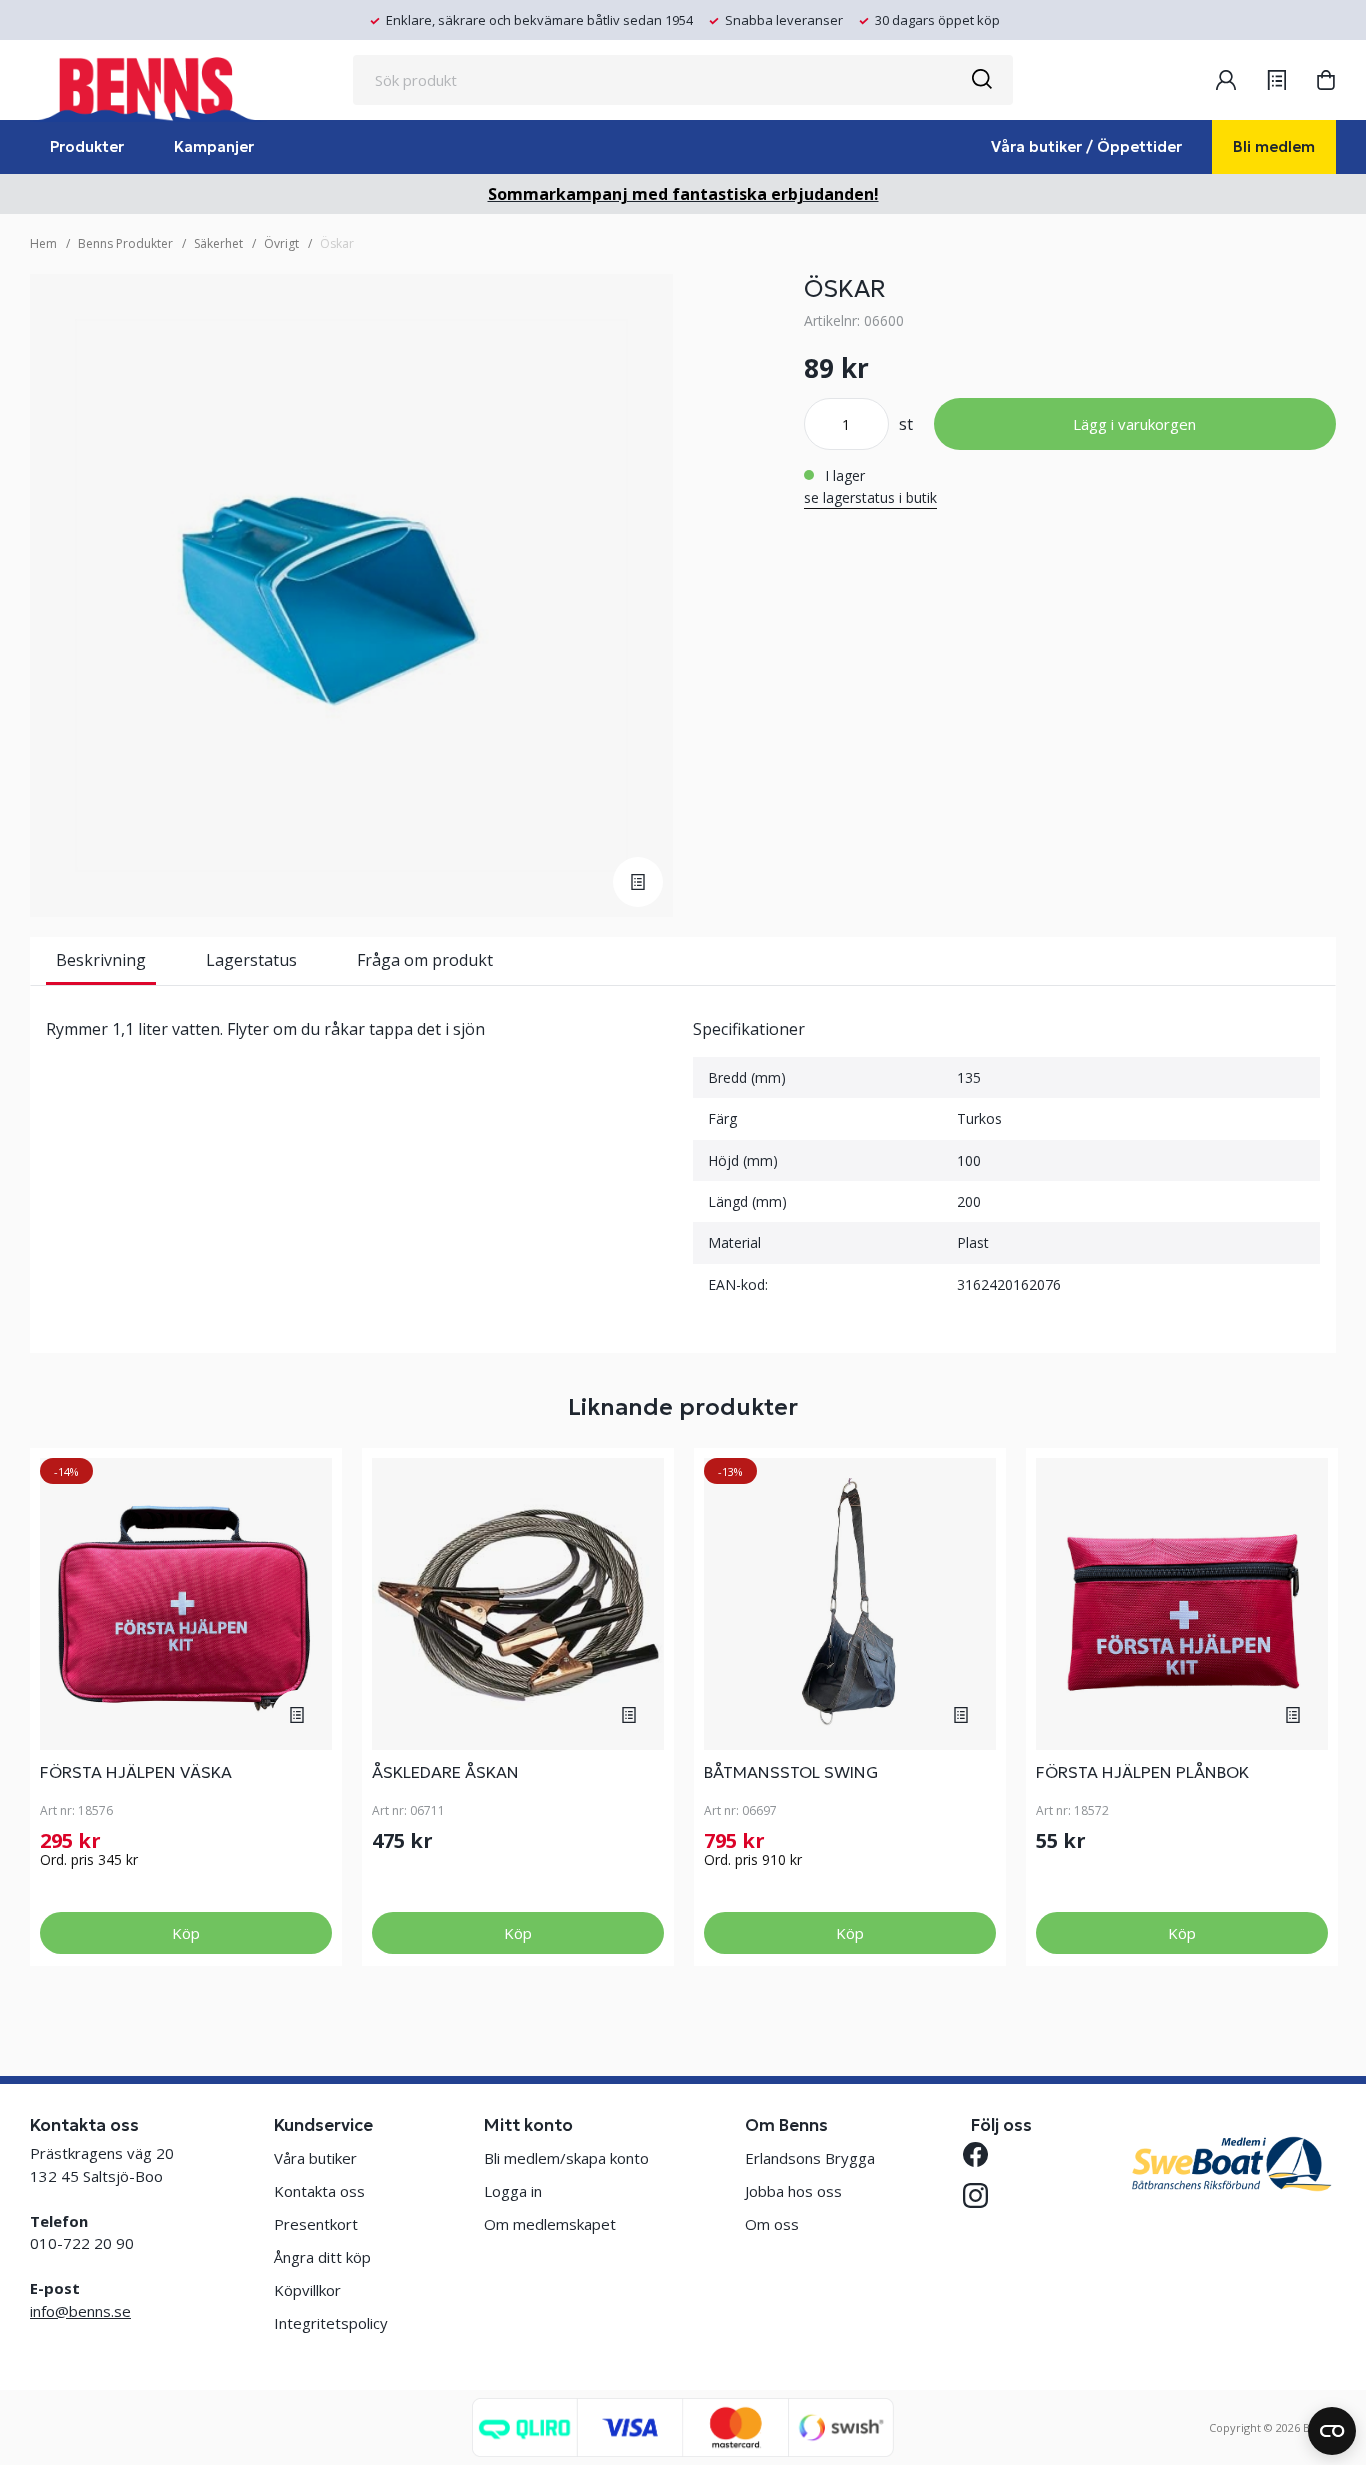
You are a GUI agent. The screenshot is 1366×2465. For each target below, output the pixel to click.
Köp (186, 1933)
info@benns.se (80, 2311)
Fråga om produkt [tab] (425, 960)
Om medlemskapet (550, 2224)
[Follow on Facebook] (983, 2154)
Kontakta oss (319, 2191)
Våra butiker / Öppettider (1086, 146)
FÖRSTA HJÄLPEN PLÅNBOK (1142, 1772)
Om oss (772, 2224)
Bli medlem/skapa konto (566, 2158)
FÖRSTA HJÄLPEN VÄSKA (136, 1772)
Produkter (87, 146)
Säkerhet (218, 243)
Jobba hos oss (793, 2191)
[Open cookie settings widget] (1332, 2431)
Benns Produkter (125, 243)
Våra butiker (315, 2158)
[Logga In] (1226, 80)
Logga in (513, 2191)
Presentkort (316, 2224)
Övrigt (281, 243)
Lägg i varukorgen (1134, 424)
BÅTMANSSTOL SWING (791, 1772)
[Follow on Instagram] (983, 2195)
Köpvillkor (307, 2290)
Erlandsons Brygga (810, 2158)
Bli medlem (1274, 146)
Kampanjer (214, 146)
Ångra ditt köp (322, 2257)
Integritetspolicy (331, 2323)
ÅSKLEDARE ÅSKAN (445, 1772)
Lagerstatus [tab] (251, 960)
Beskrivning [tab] (101, 960)
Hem (43, 243)
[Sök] (981, 80)
